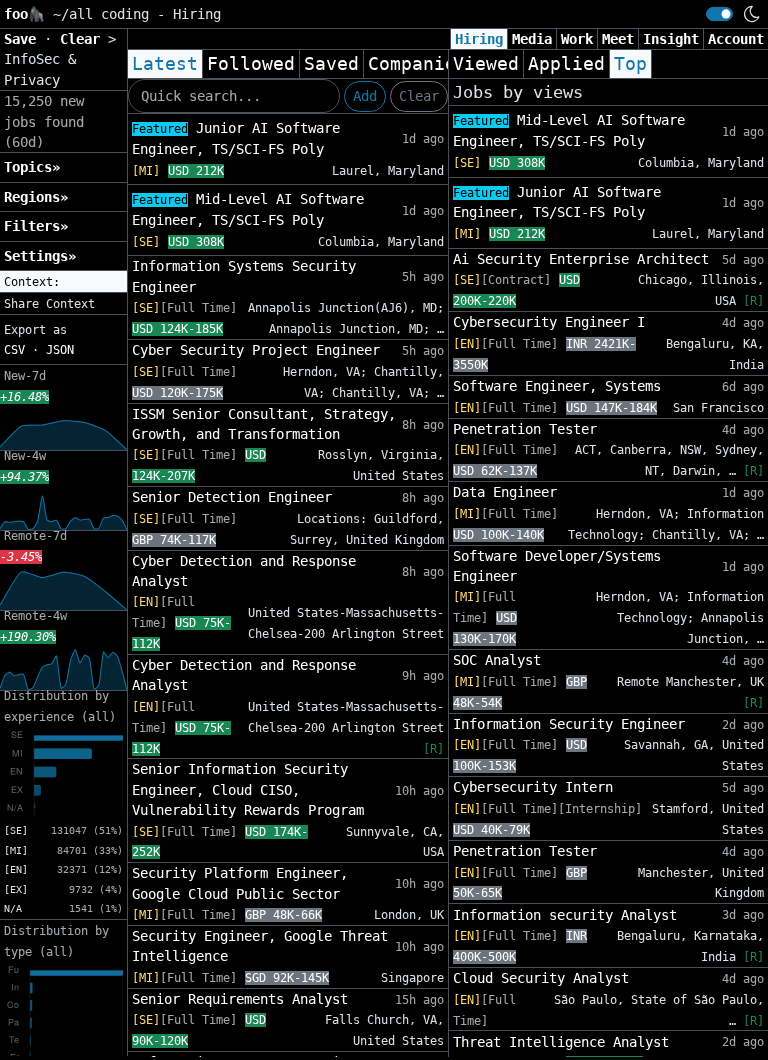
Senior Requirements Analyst (240, 999)
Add (365, 96)
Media (532, 39)
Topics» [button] (32, 167)
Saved (331, 64)
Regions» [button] (36, 197)
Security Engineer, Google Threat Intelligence (260, 946)
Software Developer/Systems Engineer (557, 566)
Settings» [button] (40, 256)
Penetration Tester (525, 429)
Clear (419, 96)
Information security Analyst (565, 915)
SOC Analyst (497, 660)
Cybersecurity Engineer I (549, 322)
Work (577, 39)
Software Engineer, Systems (557, 386)
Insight (671, 39)
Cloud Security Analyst (541, 978)
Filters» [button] (36, 226)
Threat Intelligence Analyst (561, 1042)
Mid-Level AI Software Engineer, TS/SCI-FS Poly (248, 209)
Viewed (486, 64)
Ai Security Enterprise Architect (581, 259)
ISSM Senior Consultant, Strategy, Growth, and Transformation (264, 424)
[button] (63, 282)
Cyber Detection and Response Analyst (244, 571)
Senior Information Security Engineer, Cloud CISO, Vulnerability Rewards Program (248, 789)
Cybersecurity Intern (533, 787)
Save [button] (24, 39)
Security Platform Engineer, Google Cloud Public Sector (240, 883)
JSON (60, 350)
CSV (14, 350)
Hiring (479, 39)
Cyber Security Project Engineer (256, 350)
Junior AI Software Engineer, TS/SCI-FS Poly (236, 138)
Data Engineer (505, 492)
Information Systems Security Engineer (244, 276)
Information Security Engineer (569, 724)
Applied (566, 64)
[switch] (719, 14)
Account (736, 39)
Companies (417, 64)
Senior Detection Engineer (232, 497)
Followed (251, 64)
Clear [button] (84, 39)
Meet (618, 39)
